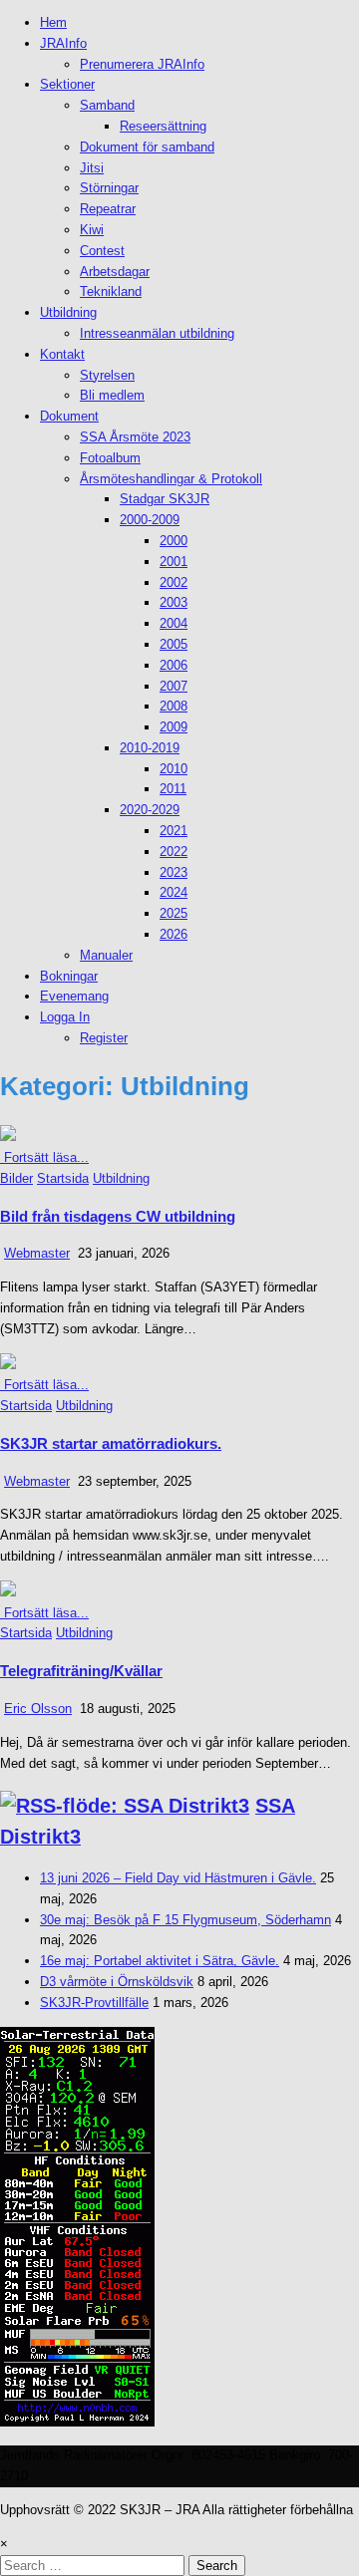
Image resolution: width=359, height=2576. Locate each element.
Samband (107, 105)
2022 (174, 852)
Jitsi (92, 168)
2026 (174, 934)
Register (104, 1038)
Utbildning (68, 312)
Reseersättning (163, 126)
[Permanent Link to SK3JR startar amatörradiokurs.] (8, 1365)
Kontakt (62, 354)
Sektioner (67, 84)
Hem (53, 22)
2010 (174, 769)
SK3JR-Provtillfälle (94, 2003)
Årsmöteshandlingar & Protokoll (171, 479)
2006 (174, 665)
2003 (174, 602)
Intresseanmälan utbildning (157, 333)
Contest (102, 251)
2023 (174, 872)
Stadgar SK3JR (165, 499)
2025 (174, 913)
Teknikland (111, 291)
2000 (174, 541)
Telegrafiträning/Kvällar (81, 1671)
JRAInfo (63, 43)
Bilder (16, 1178)
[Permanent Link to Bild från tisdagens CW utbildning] (8, 1137)
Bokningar (69, 976)
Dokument (69, 416)
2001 (174, 562)
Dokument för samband (147, 147)
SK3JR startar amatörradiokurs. (111, 1443)
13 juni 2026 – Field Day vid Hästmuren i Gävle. (178, 1878)
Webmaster (37, 1253)
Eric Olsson (38, 1709)
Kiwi (92, 230)
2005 (174, 644)
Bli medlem (112, 395)
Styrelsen (107, 375)
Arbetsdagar (115, 272)
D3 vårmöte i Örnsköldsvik (117, 1982)
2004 (174, 623)
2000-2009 (150, 520)
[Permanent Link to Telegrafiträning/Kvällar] (8, 1592)
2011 (173, 789)
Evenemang (74, 996)
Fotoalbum (110, 458)
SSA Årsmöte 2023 (135, 437)
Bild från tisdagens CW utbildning (118, 1216)
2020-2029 (150, 810)
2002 (174, 582)
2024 (174, 892)
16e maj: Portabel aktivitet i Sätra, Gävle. (160, 1961)
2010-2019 (150, 748)
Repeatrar (108, 209)
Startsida (63, 1178)
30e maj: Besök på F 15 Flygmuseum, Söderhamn (185, 1920)
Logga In (65, 1017)
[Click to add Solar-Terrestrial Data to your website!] (77, 2422)
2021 (174, 831)
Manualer (106, 955)
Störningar (109, 188)
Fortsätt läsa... (44, 1157)
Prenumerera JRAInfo (142, 64)
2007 (174, 686)
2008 (174, 706)
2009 (174, 727)
